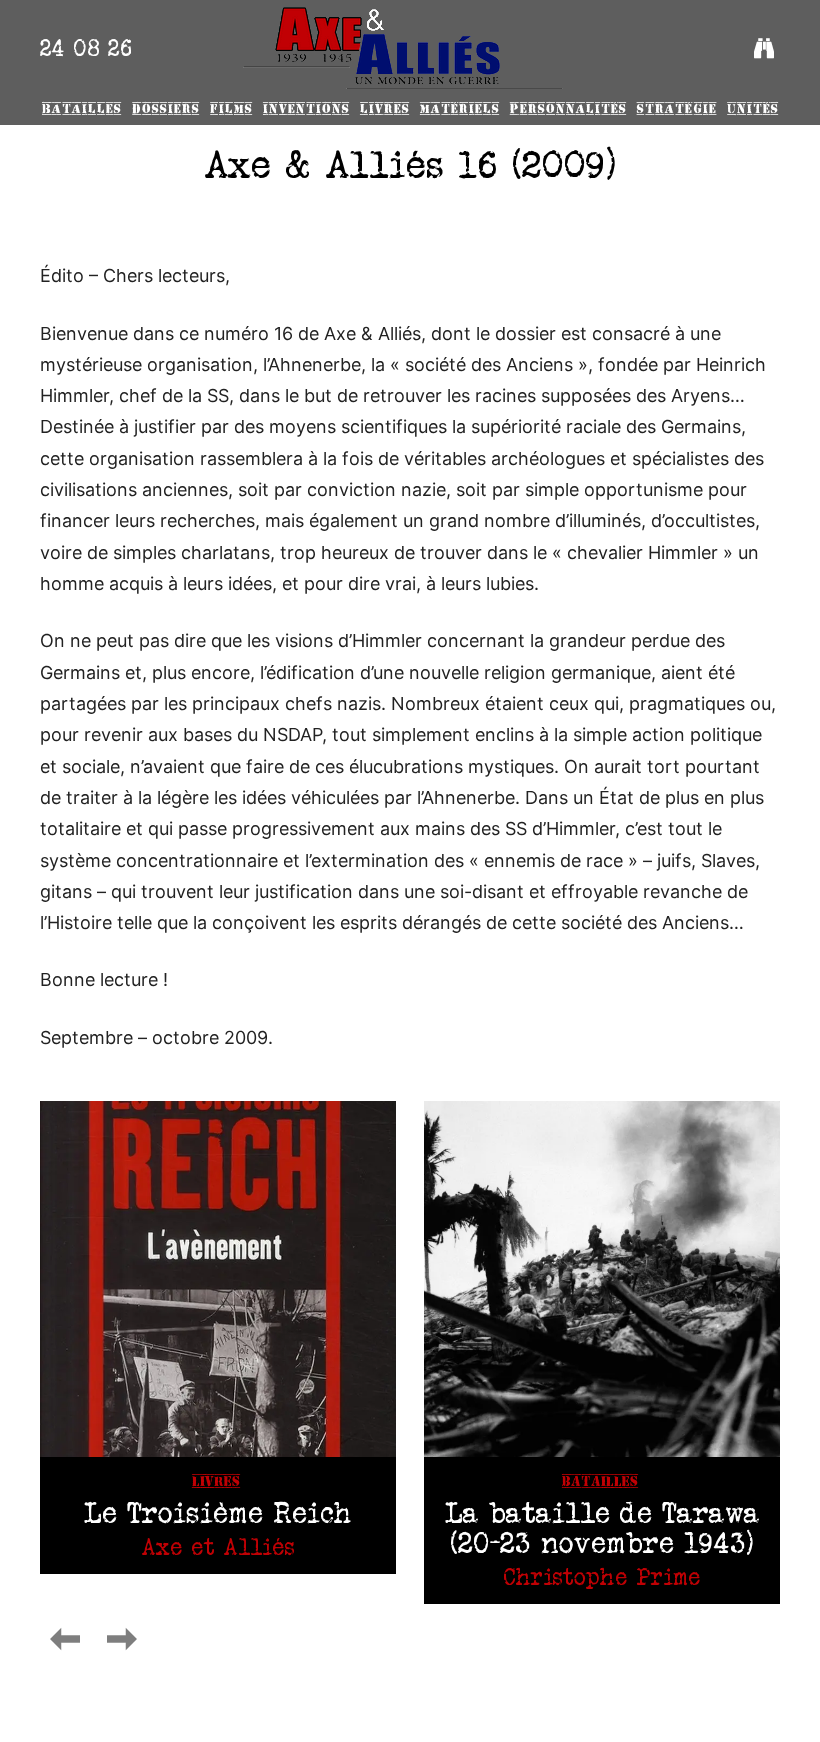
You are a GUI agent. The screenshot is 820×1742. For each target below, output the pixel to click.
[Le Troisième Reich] (218, 1279)
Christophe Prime (602, 1576)
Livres (216, 1481)
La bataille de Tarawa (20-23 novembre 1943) (602, 1527)
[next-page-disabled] (122, 1639)
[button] (764, 48)
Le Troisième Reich (218, 1512)
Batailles (600, 1481)
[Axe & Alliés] (402, 48)
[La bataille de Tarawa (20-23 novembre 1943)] (602, 1279)
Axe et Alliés (218, 1546)
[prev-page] (65, 1639)
